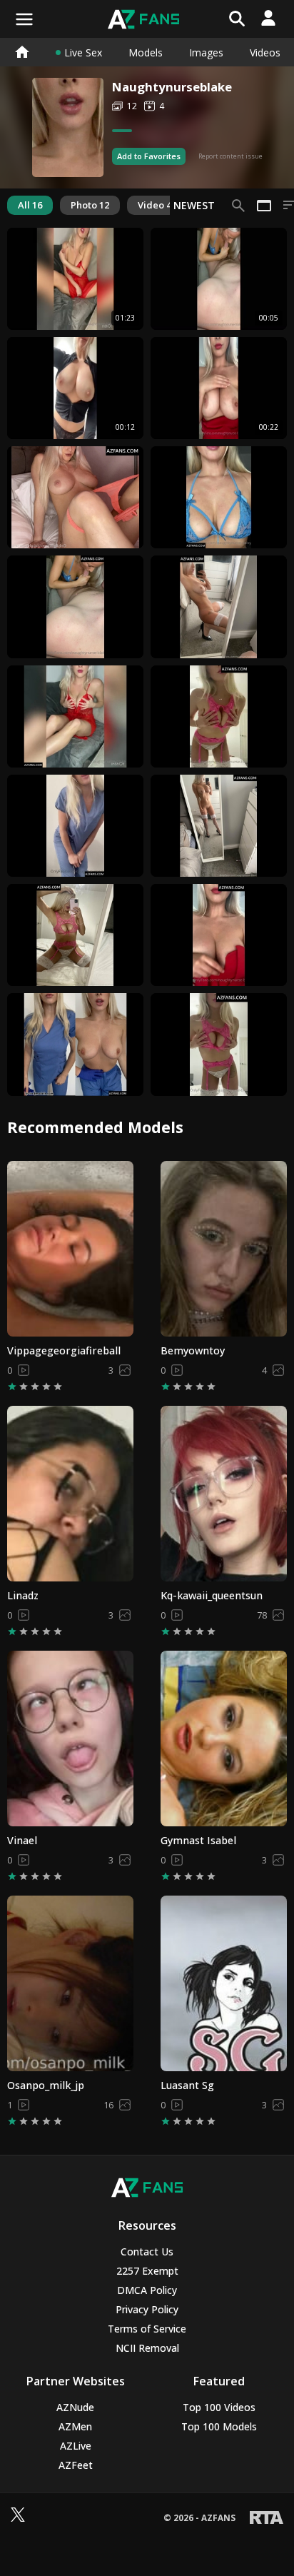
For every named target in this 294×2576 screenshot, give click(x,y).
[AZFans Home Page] (21, 52)
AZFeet (76, 2465)
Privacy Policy (147, 2309)
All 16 (30, 205)
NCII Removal (147, 2348)
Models (146, 52)
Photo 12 (90, 205)
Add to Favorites (149, 156)
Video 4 (154, 205)
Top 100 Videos (219, 2407)
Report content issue (230, 156)
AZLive (76, 2446)
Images (206, 52)
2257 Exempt (147, 2271)
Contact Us (147, 2252)
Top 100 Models (219, 2426)
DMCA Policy (147, 2290)
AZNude (75, 2407)
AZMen (75, 2426)
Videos (265, 52)
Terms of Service (147, 2329)
